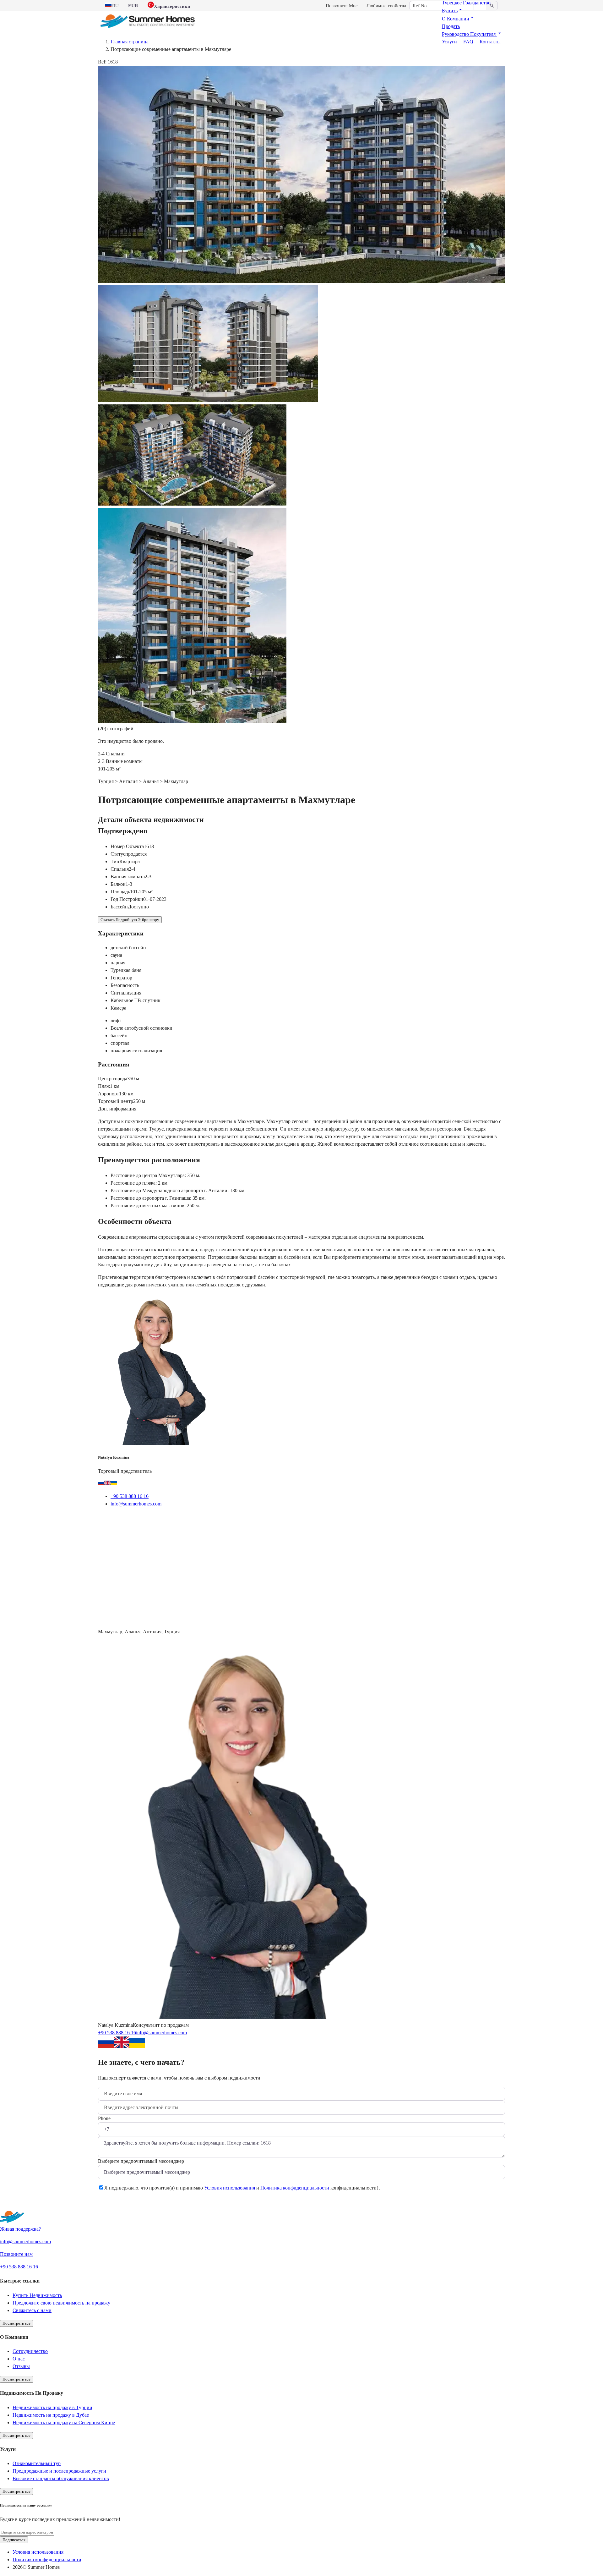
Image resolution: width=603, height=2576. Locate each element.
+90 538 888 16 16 (130, 1496)
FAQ (468, 42)
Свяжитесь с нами (32, 2310)
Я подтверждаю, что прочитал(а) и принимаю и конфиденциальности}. (242, 2188)
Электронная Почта (129, 1519)
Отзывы (21, 2366)
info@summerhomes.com (136, 1504)
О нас (19, 2359)
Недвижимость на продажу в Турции (52, 2407)
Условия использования (230, 2188)
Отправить (118, 2203)
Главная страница (130, 42)
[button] (453, 11)
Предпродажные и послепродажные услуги (59, 2471)
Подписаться (14, 2540)
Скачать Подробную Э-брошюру (130, 920)
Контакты (490, 42)
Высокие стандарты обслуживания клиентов (61, 2478)
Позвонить (179, 1519)
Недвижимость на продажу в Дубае (51, 2415)
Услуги (449, 42)
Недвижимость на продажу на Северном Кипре (64, 2423)
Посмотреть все (16, 2323)
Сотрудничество (30, 2351)
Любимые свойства (386, 6)
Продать (451, 26)
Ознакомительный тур (37, 2463)
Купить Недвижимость (37, 2295)
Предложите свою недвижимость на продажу (61, 2303)
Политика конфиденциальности (295, 2188)
